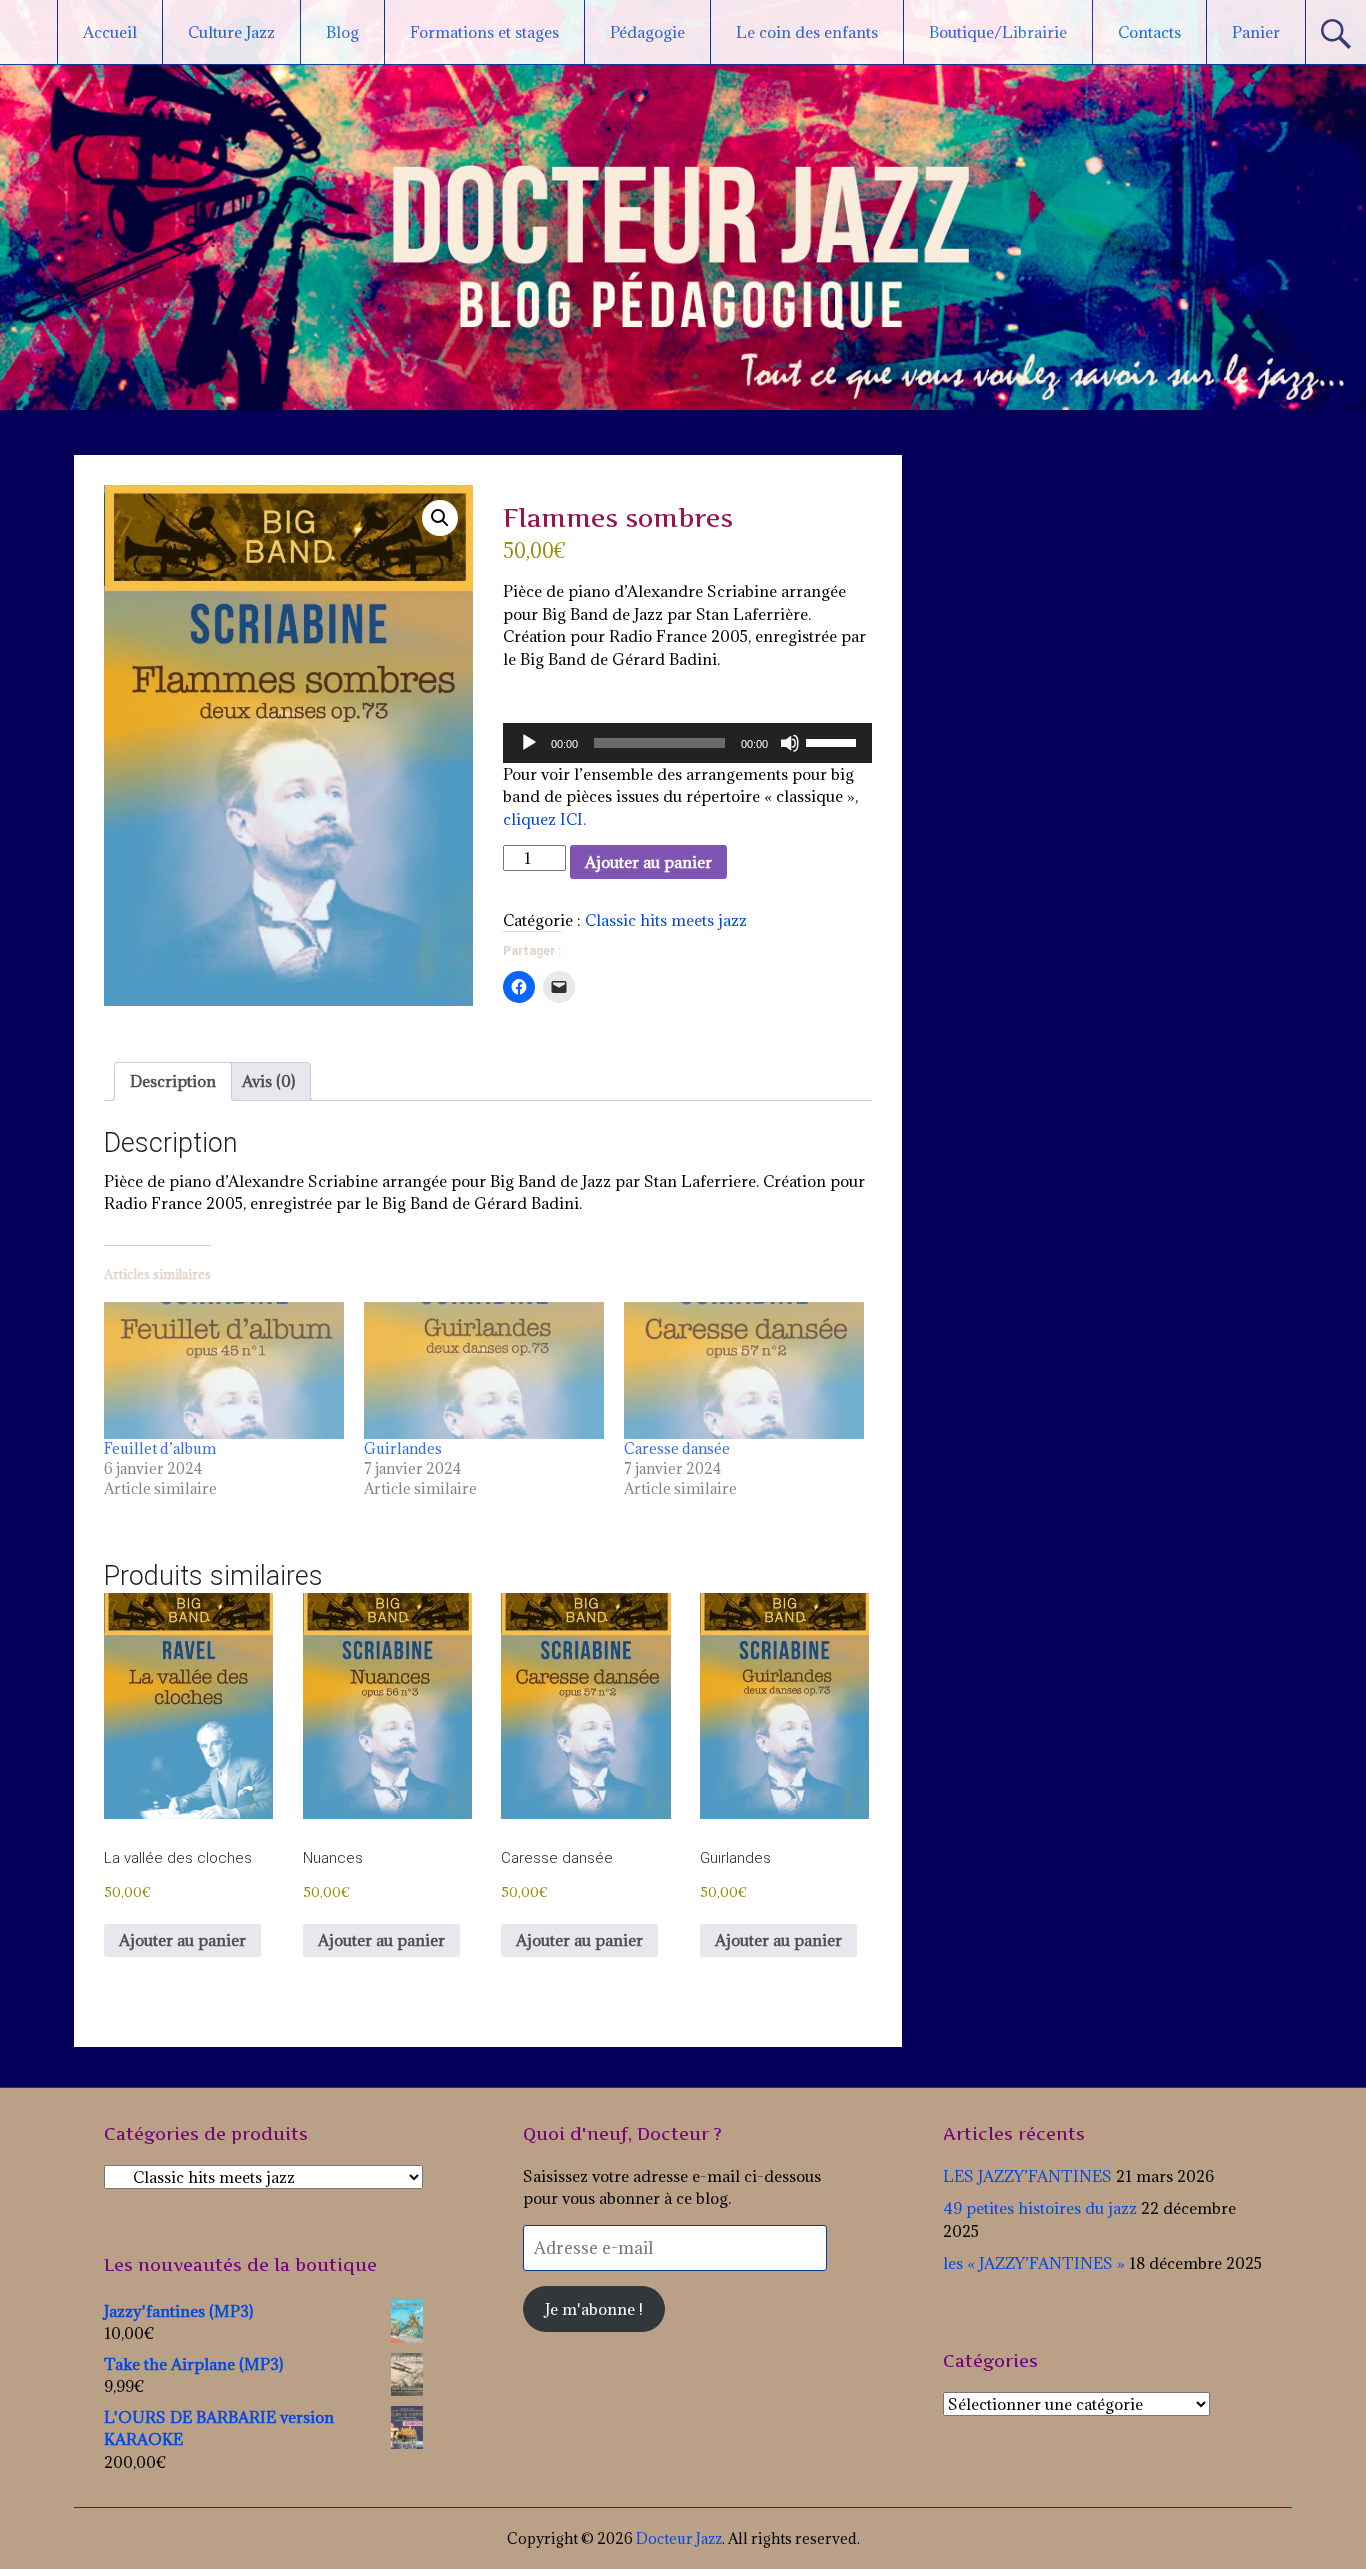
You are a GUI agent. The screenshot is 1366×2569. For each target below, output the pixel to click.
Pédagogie (647, 32)
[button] (440, 518)
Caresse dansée (677, 1448)
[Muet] (790, 743)
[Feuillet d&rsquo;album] (224, 1370)
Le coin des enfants (807, 32)
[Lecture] (529, 743)
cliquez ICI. (544, 819)
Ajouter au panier (648, 862)
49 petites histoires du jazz (1040, 2208)
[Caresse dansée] (744, 1370)
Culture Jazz (231, 32)
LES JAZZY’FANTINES (1027, 2176)
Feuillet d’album (160, 1448)
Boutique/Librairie (998, 32)
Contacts (1149, 32)
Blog (342, 32)
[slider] (834, 741)
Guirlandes (403, 1448)
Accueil (110, 32)
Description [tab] (173, 1081)
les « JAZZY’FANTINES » (1034, 2263)
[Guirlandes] (484, 1370)
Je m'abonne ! (594, 2309)
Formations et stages (484, 32)
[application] (687, 743)
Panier (1256, 32)
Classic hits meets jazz (666, 920)
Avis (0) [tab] (268, 1081)
